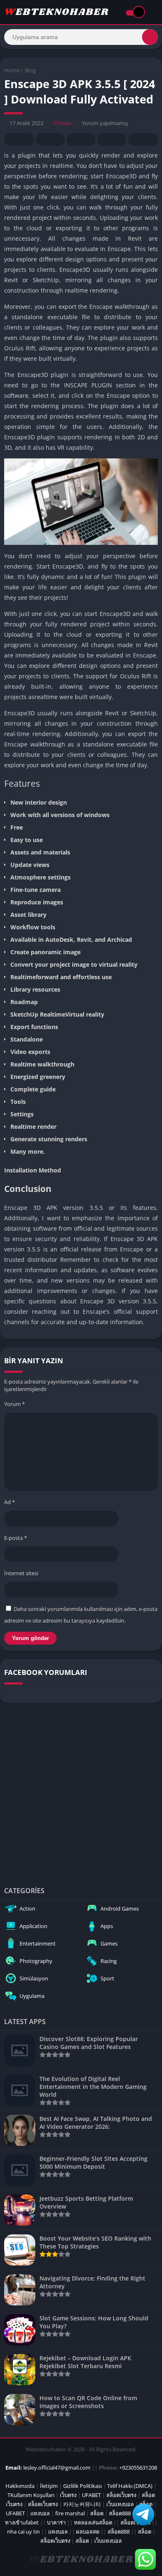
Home (12, 70)
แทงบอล (40, 2513)
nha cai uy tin (23, 2532)
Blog (30, 70)
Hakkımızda (20, 2486)
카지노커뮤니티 (82, 2504)
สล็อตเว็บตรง (121, 2495)
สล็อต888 (120, 2513)
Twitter (50, 139)
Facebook (19, 139)
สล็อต (97, 2513)
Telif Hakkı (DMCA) (130, 2486)
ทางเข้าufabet (22, 2522)
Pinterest (81, 139)
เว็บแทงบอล (120, 2504)
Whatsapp (143, 139)
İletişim (49, 2486)
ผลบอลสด (88, 2532)
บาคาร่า (56, 2522)
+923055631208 (138, 2468)
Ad (10, 1502)
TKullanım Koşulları (31, 2495)
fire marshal (70, 2513)
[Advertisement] (81, 1793)
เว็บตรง (68, 2495)
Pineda (63, 123)
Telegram (112, 139)
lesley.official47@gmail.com (57, 2468)
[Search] (150, 37)
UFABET (91, 2495)
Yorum (15, 1404)
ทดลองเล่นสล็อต (93, 2522)
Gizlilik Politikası (82, 2486)
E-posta (16, 1538)
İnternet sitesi (21, 1573)
